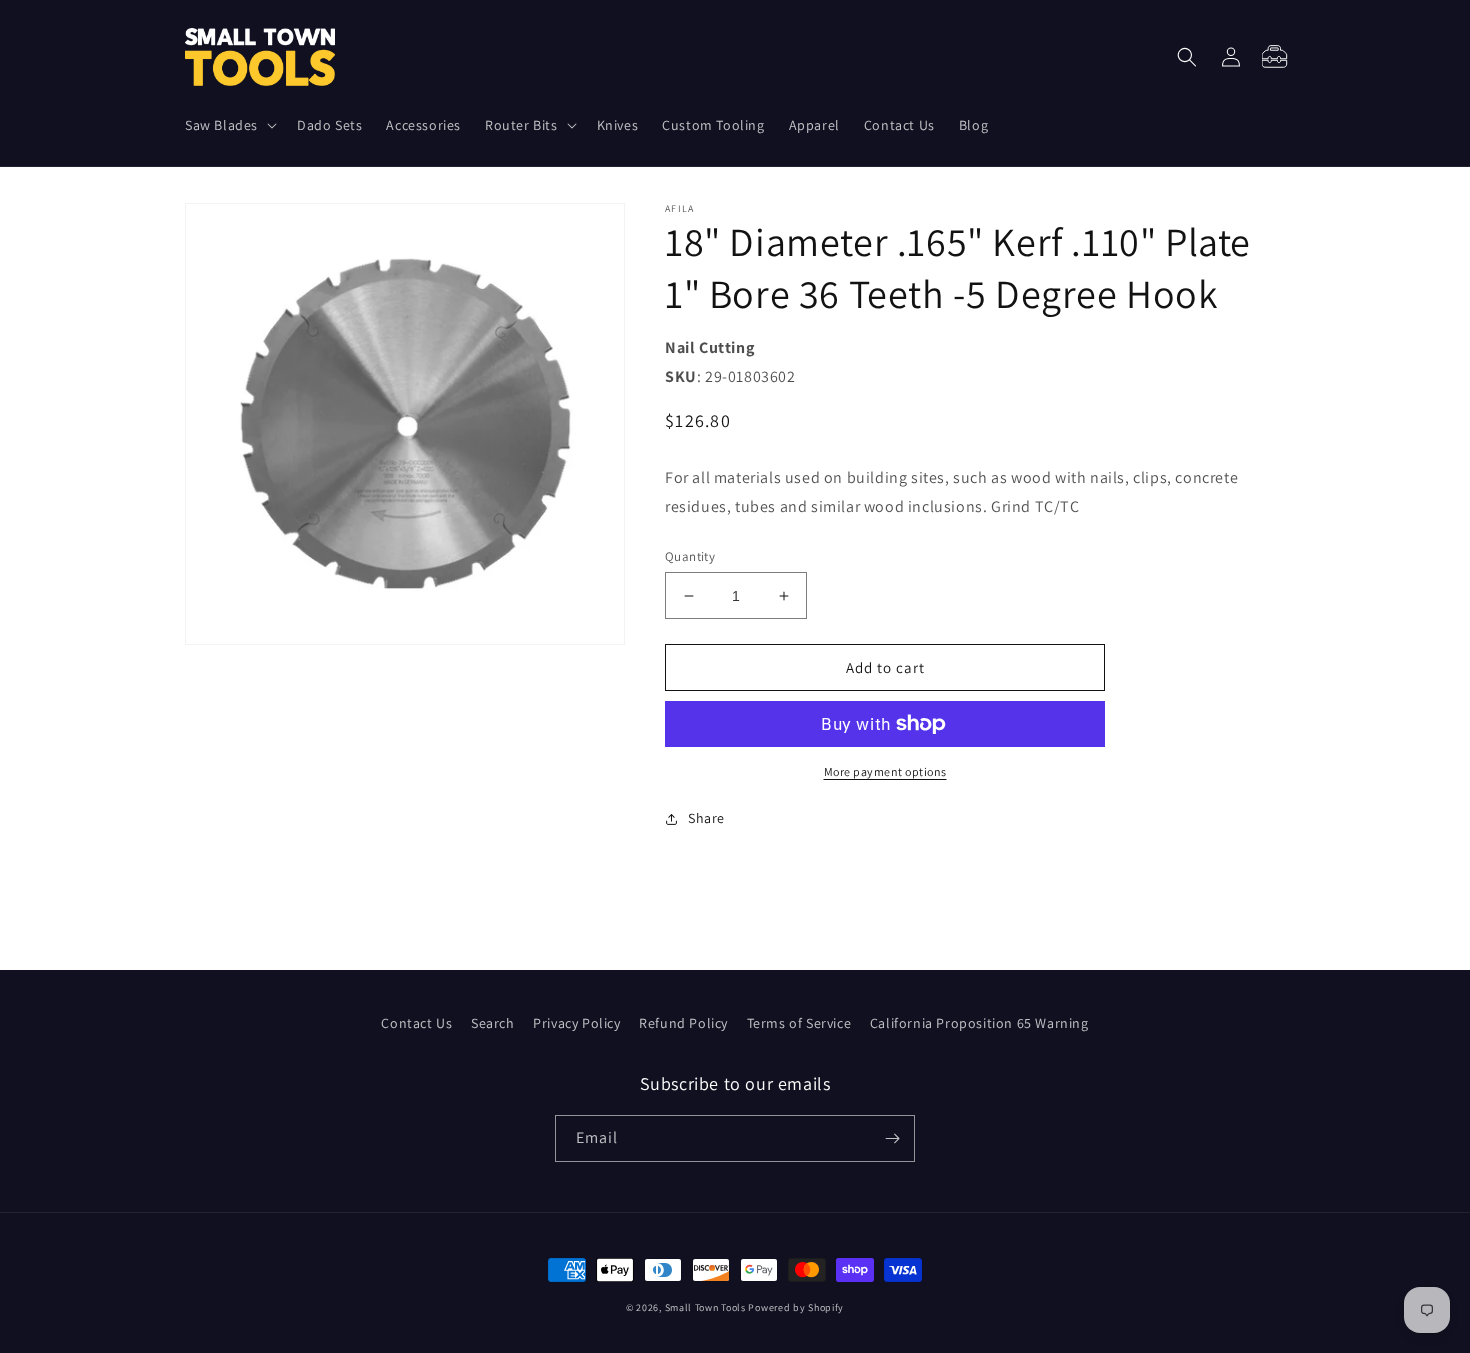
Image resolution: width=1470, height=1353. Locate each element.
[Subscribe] (892, 1138)
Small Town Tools (705, 1307)
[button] (229, 125)
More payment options (885, 771)
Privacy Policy (576, 1023)
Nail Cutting (709, 347)
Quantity (690, 556)
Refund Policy (683, 1023)
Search (493, 1023)
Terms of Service (799, 1023)
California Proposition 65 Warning (979, 1023)
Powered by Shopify (796, 1307)
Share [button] (706, 818)
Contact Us (416, 1023)
